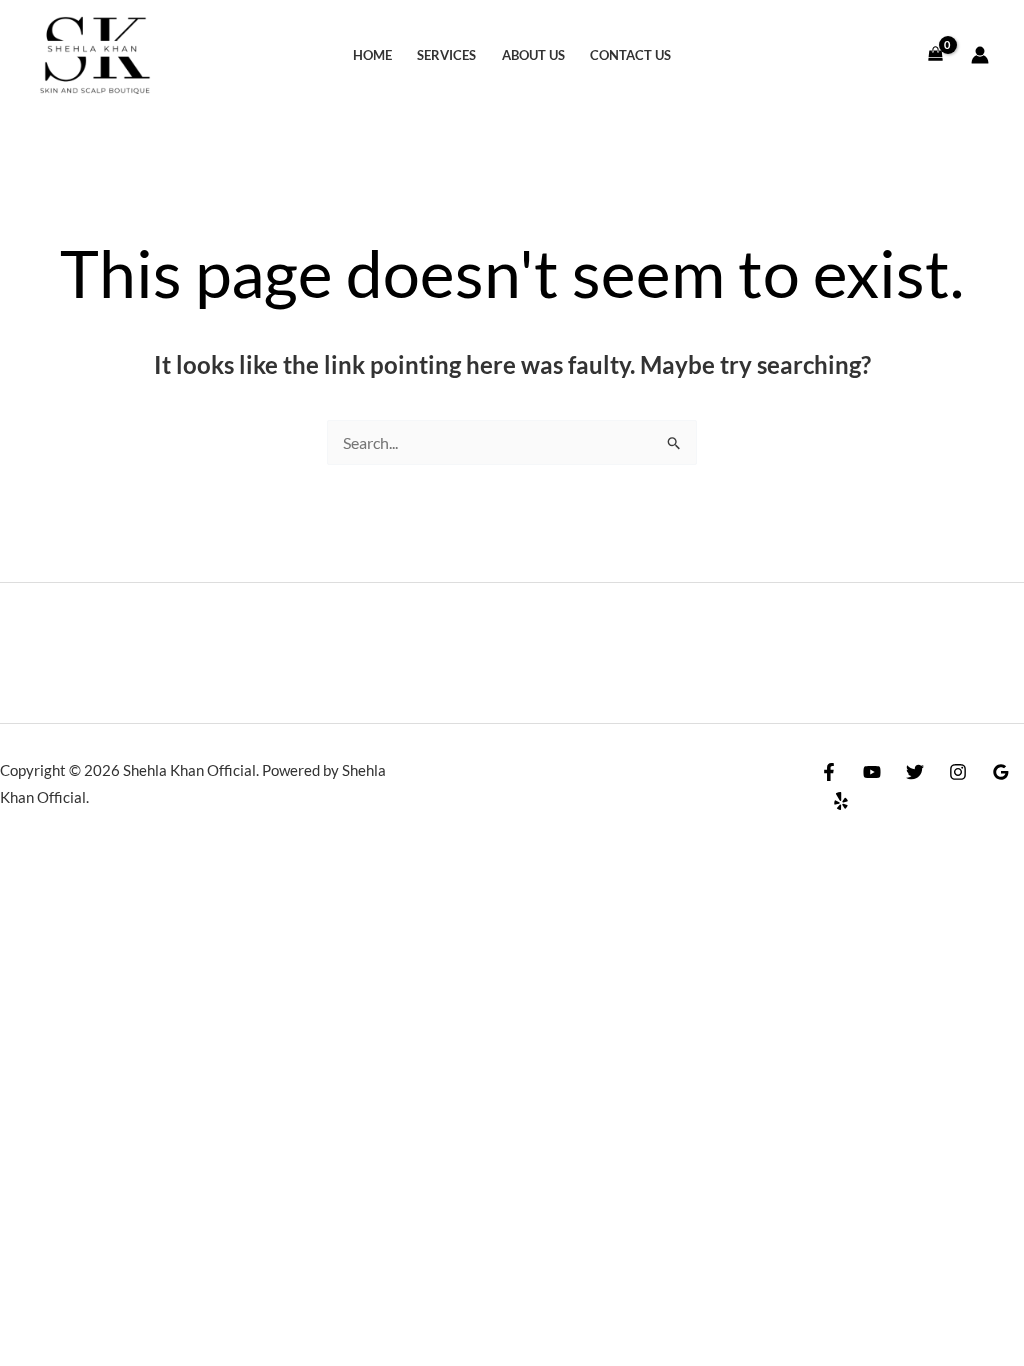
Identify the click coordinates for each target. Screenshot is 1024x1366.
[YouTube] (872, 772)
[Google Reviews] (1001, 772)
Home (372, 55)
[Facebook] (829, 772)
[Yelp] (841, 801)
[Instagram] (958, 772)
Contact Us (630, 55)
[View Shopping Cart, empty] (935, 55)
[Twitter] (915, 772)
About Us (533, 55)
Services (446, 55)
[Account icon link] (980, 55)
